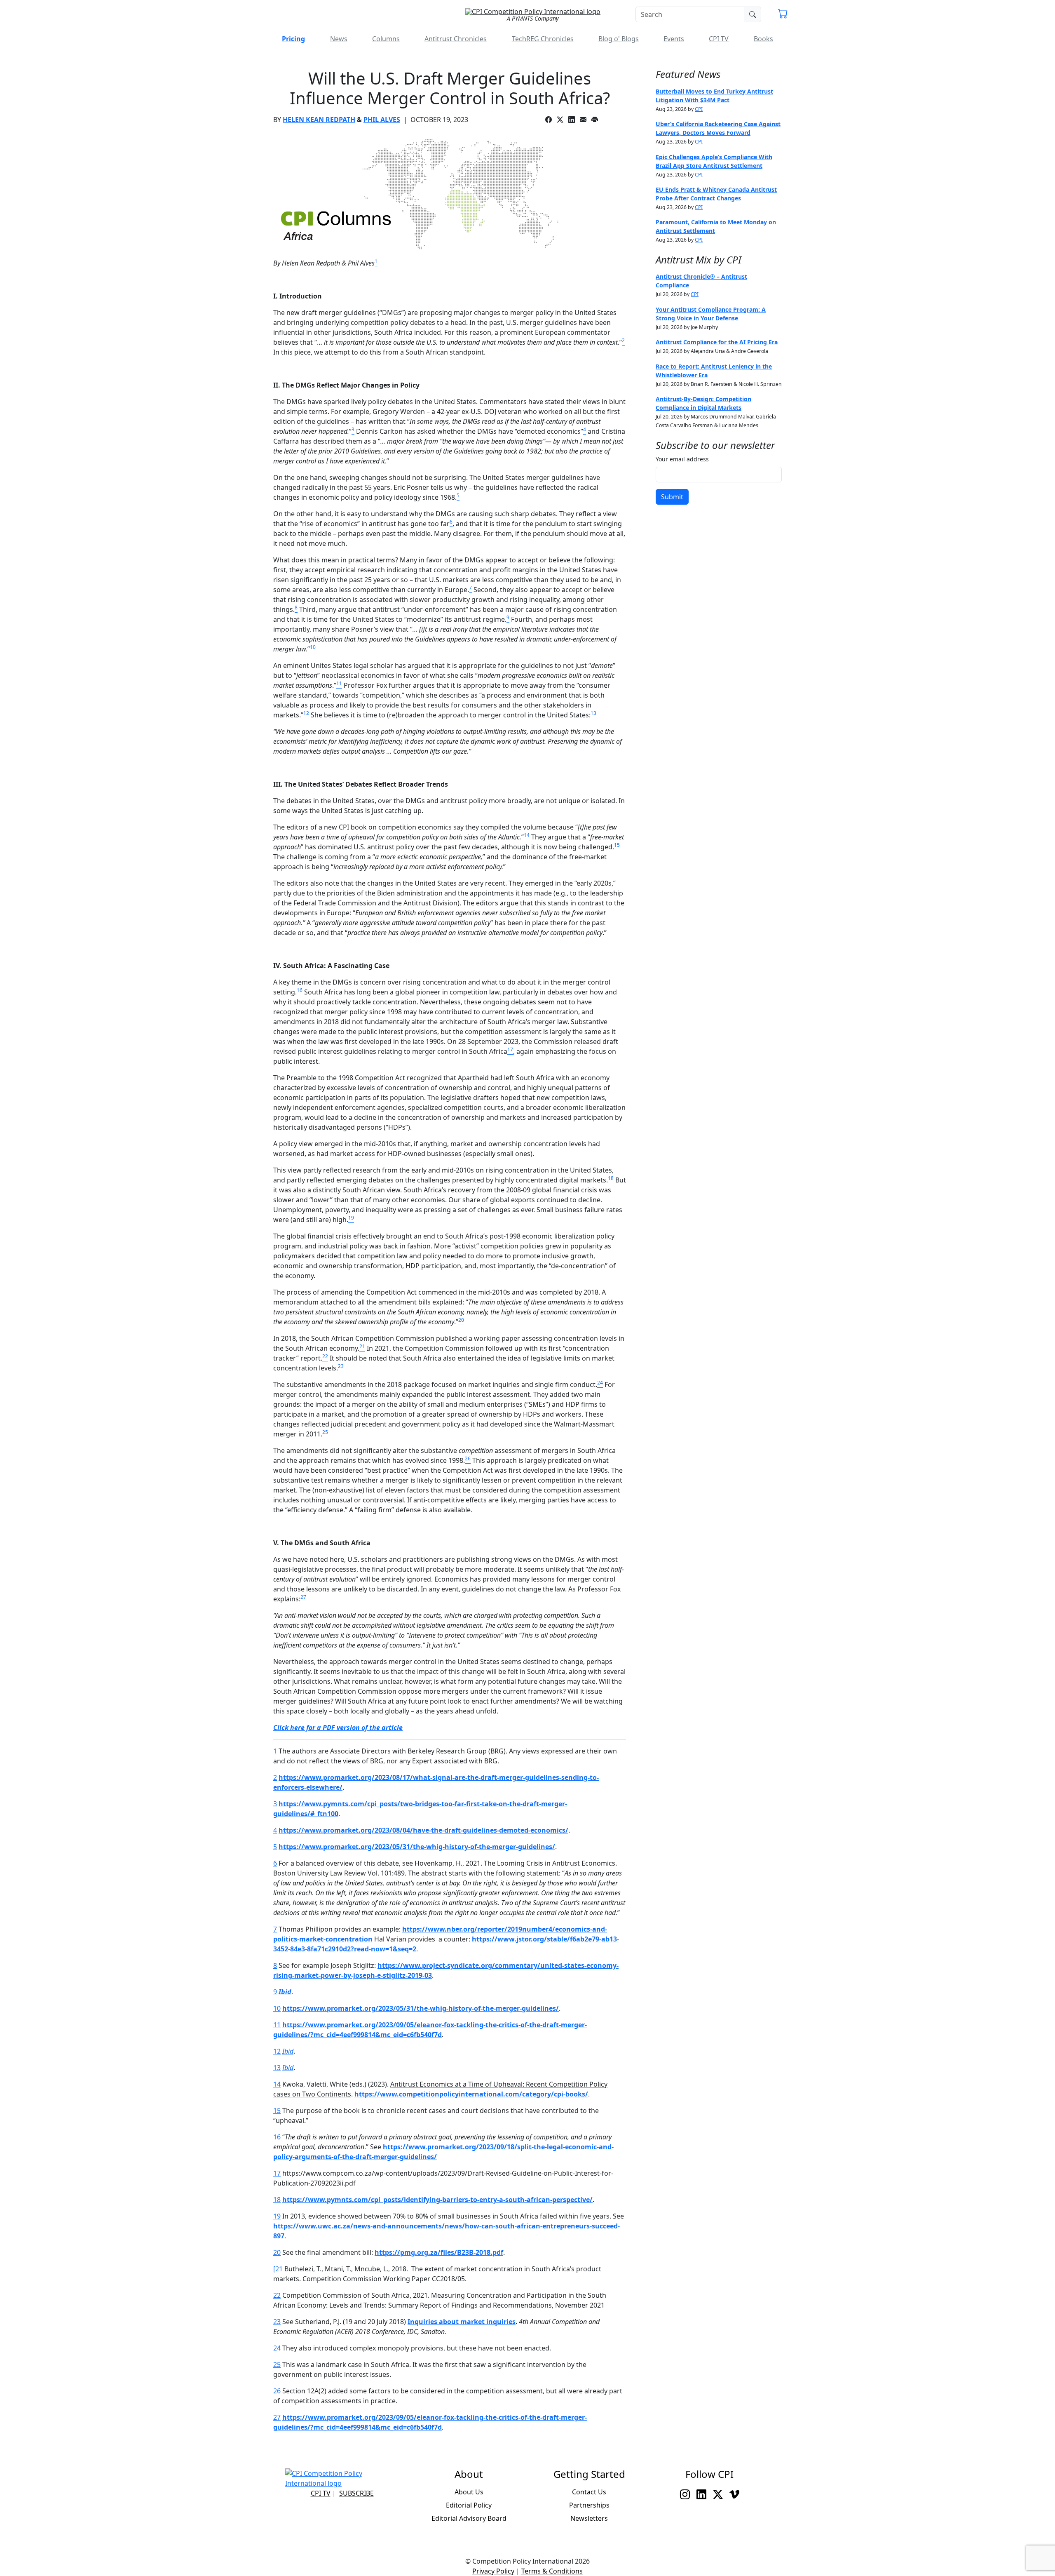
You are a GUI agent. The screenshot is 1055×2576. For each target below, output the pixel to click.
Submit (672, 497)
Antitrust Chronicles (456, 39)
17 (277, 2173)
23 (277, 2322)
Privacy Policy (493, 2571)
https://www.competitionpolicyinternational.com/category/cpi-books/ (471, 2094)
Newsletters (589, 2518)
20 (277, 2252)
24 (277, 2348)
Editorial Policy (469, 2505)
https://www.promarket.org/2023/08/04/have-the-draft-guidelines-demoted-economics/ (423, 1830)
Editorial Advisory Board (469, 2518)
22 (277, 2295)
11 (277, 2025)
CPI (699, 109)
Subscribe (356, 2493)
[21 (278, 2269)
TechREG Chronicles (543, 39)
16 (277, 2137)
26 (277, 2391)
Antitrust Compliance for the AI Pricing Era (717, 342)
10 (277, 2008)
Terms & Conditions (552, 2571)
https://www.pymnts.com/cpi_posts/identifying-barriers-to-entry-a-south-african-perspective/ (437, 2200)
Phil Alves (382, 120)
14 (277, 2084)
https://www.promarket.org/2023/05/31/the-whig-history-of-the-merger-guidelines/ (417, 1847)
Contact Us (589, 2492)
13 (277, 2068)
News (339, 39)
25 (277, 2364)
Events (674, 39)
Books (763, 39)
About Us (469, 2492)
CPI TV (719, 39)
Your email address (682, 459)
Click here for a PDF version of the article (338, 1728)
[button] (783, 15)
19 (277, 2216)
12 (277, 2051)
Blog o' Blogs (619, 39)
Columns (386, 39)
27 (277, 2417)
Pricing (293, 39)
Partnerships (589, 2505)
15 (277, 2111)
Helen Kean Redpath (319, 120)
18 (277, 2200)
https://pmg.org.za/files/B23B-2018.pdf (439, 2252)
